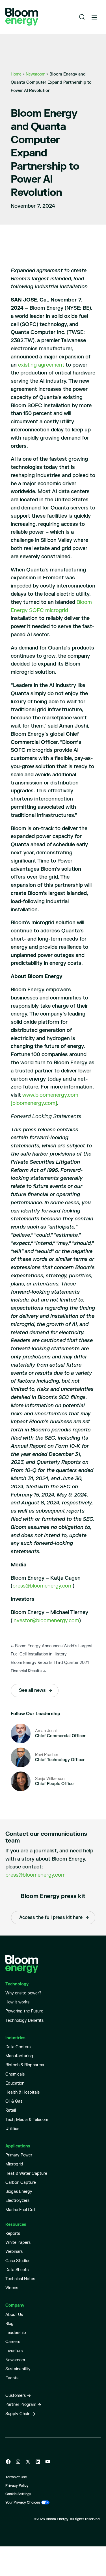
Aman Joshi (46, 1731)
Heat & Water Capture (26, 2173)
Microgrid (14, 2164)
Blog (9, 2324)
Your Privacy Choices (23, 2503)
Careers (13, 2342)
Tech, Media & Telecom (27, 2120)
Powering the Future (24, 2011)
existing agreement (41, 365)
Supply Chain (18, 2414)
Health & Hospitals (22, 2092)
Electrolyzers (17, 2201)
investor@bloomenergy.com (46, 1621)
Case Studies (18, 2261)
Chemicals (15, 2074)
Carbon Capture (21, 2182)
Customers (16, 2396)
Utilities (12, 2129)
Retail (11, 2110)
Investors (14, 2351)
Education (15, 2083)
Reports (13, 2234)
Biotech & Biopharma (25, 2065)
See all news (32, 1690)
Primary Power (19, 2155)
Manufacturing (19, 2056)
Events (12, 2378)
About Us (14, 2315)
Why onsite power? (23, 1993)
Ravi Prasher (47, 1755)
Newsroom (35, 74)
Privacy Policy (17, 2486)
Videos (12, 2288)
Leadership (16, 2333)
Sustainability (18, 2369)
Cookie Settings (18, 2494)
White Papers (18, 2243)
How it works (17, 2002)
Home (16, 74)
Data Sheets (17, 2270)
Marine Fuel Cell (20, 2210)
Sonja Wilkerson (50, 1779)
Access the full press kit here (51, 1917)
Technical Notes (20, 2279)
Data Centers (18, 2047)
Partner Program (21, 2405)
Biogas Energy (19, 2192)
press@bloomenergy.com (43, 1586)
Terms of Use (16, 2477)
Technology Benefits (24, 2020)
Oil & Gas (14, 2101)
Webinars (14, 2252)
